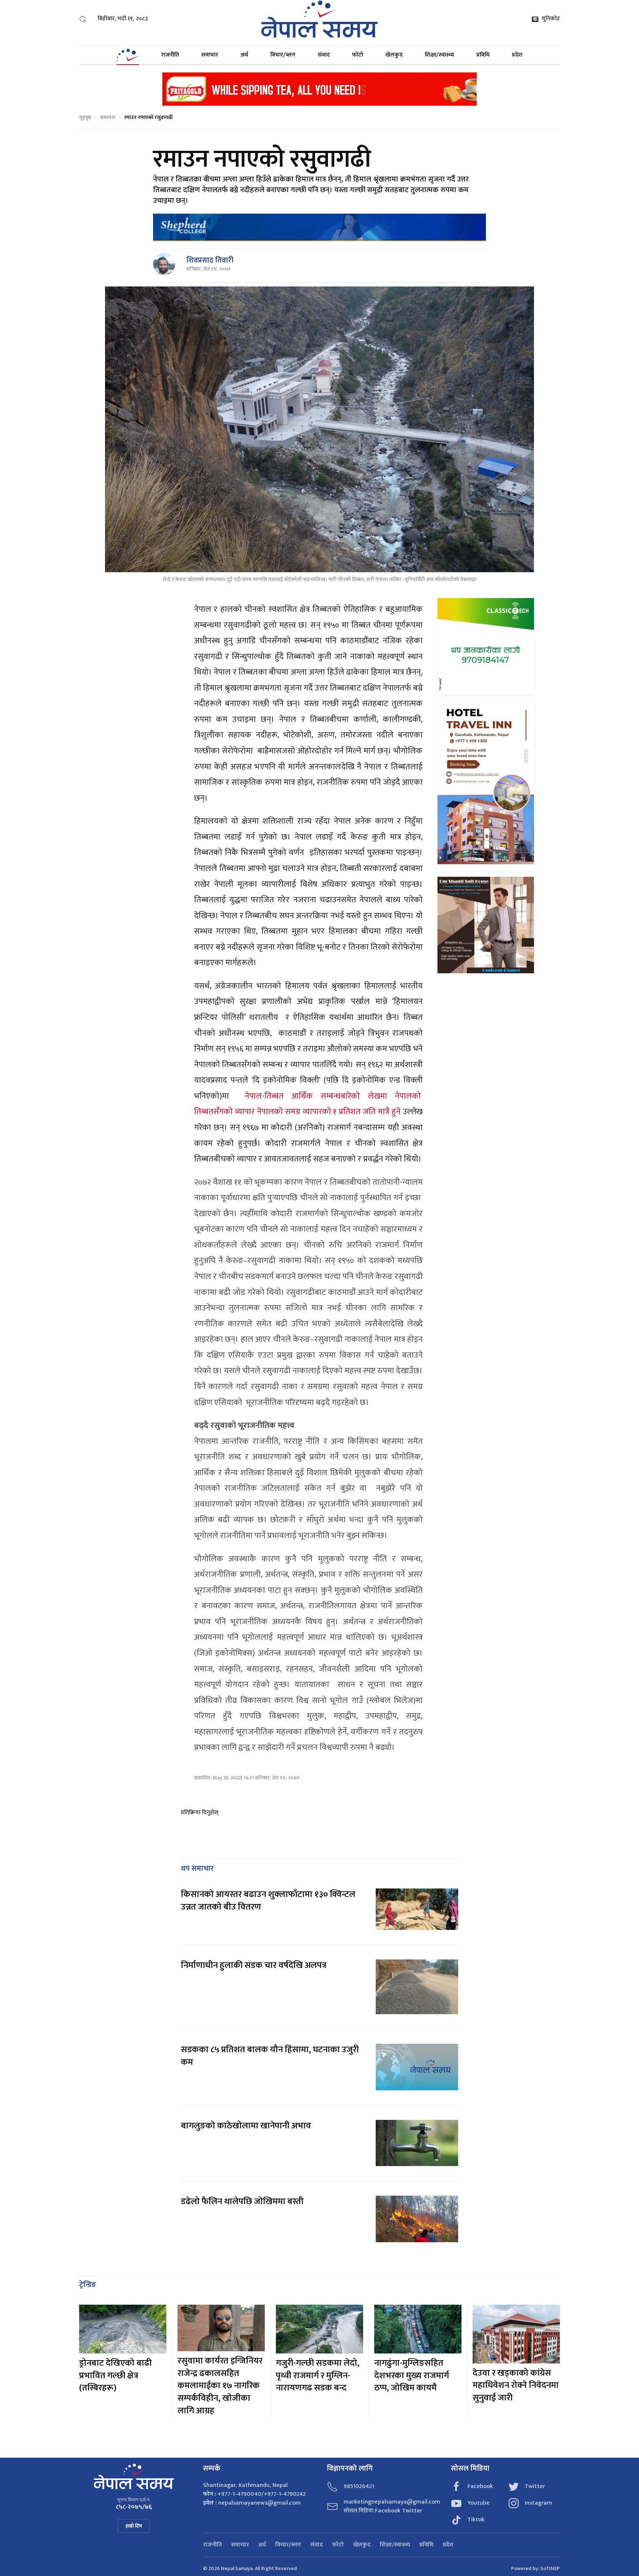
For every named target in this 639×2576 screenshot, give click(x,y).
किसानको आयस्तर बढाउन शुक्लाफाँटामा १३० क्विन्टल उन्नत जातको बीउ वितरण (268, 1901)
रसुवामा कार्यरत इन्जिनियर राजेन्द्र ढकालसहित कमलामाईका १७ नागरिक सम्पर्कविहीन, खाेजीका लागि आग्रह (220, 2386)
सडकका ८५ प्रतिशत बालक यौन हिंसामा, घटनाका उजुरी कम (270, 2056)
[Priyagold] (319, 89)
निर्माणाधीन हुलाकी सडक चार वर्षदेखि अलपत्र (255, 1965)
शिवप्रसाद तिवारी (210, 260)
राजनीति (170, 55)
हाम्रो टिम (134, 2526)
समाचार (210, 55)
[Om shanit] (486, 925)
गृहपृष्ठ (85, 117)
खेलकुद (394, 55)
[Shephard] (319, 227)
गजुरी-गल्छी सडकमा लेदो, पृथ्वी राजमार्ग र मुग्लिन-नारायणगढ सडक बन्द (318, 2375)
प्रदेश (517, 55)
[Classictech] (486, 646)
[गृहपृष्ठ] (128, 55)
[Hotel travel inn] (486, 785)
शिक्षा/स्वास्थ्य (439, 55)
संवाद (324, 55)
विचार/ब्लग (283, 55)
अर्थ (244, 55)
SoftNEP (550, 2568)
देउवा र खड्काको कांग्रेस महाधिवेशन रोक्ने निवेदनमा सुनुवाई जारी (516, 2385)
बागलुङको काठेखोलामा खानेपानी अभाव (246, 2126)
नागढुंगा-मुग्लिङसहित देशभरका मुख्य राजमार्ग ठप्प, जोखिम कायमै (412, 2375)
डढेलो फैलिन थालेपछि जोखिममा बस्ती (242, 2202)
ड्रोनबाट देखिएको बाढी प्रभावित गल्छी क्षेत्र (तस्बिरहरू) (115, 2375)
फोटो (358, 55)
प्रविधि (483, 55)
